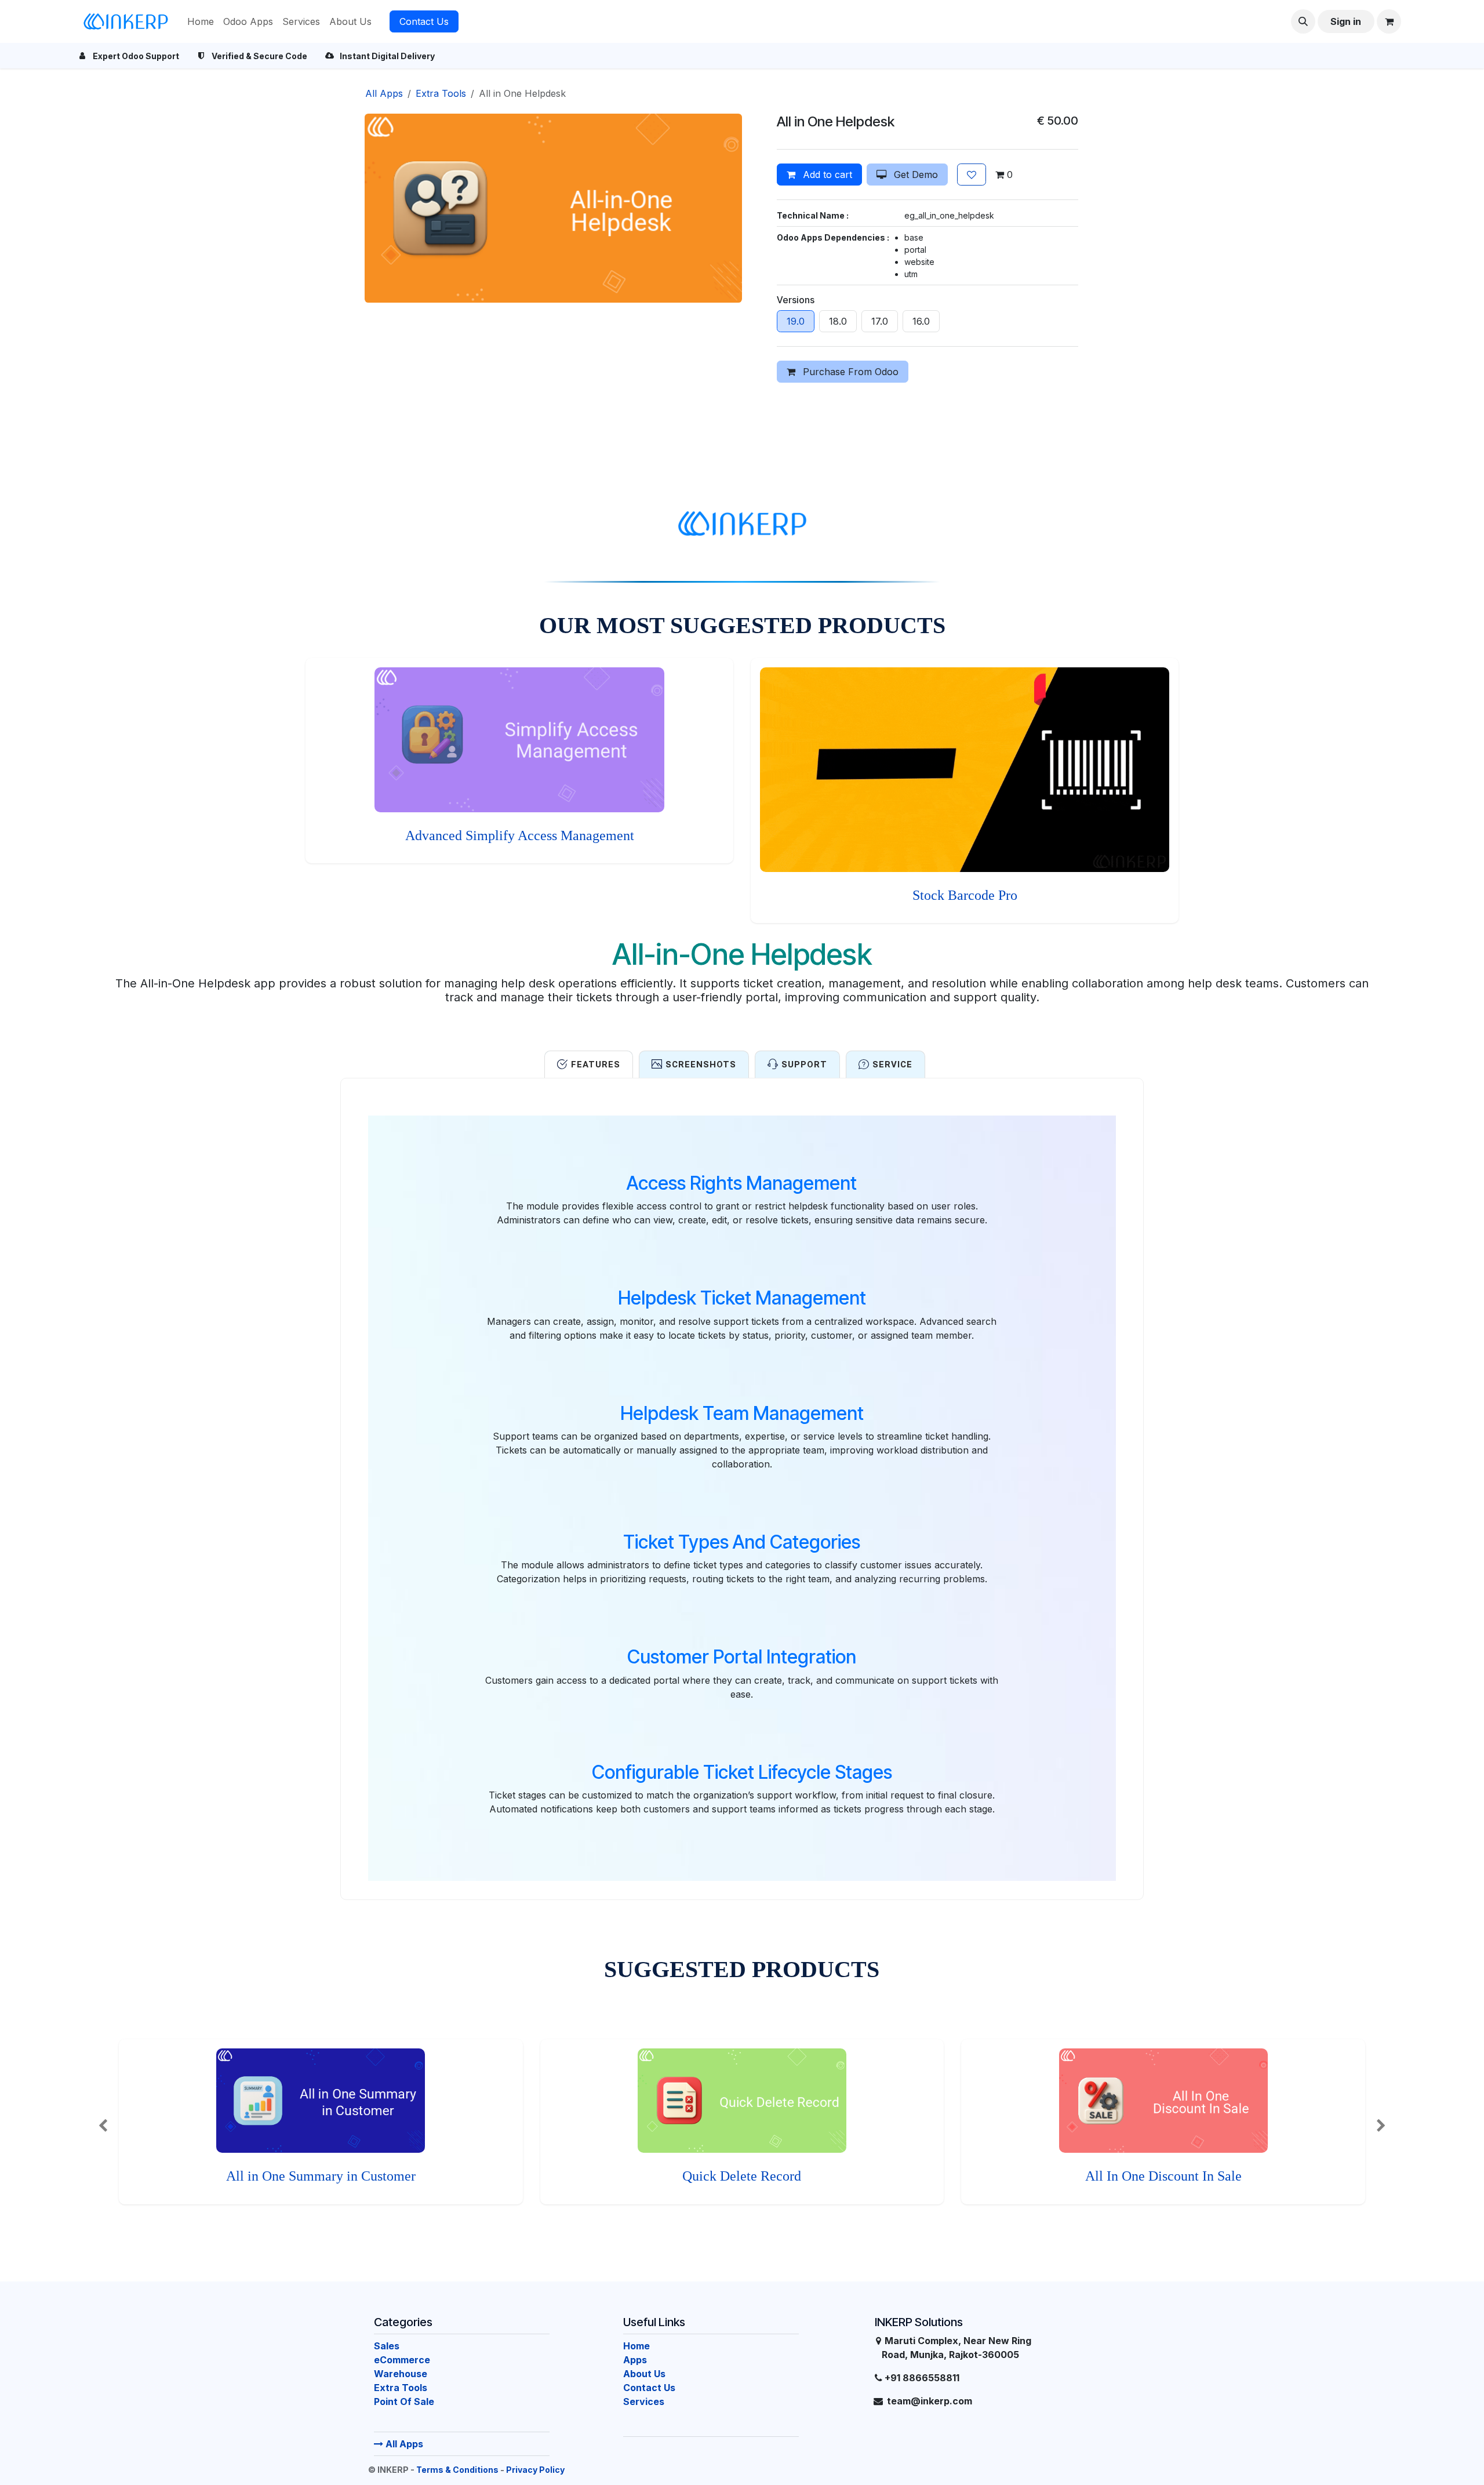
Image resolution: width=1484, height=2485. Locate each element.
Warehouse (401, 2374)
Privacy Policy (535, 2470)
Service (892, 1065)
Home (636, 2346)
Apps (635, 2360)
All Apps (403, 2444)
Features (596, 1065)
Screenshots (701, 1065)
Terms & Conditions (457, 2470)
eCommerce (402, 2360)
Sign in (1346, 21)
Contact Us (424, 21)
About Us (644, 2374)
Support (804, 1065)
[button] (1303, 21)
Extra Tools (441, 93)
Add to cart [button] (826, 175)
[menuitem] (201, 21)
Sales (387, 2346)
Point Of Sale (404, 2402)
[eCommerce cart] (1389, 21)
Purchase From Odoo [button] (849, 372)
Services (644, 2402)
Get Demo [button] (914, 175)
